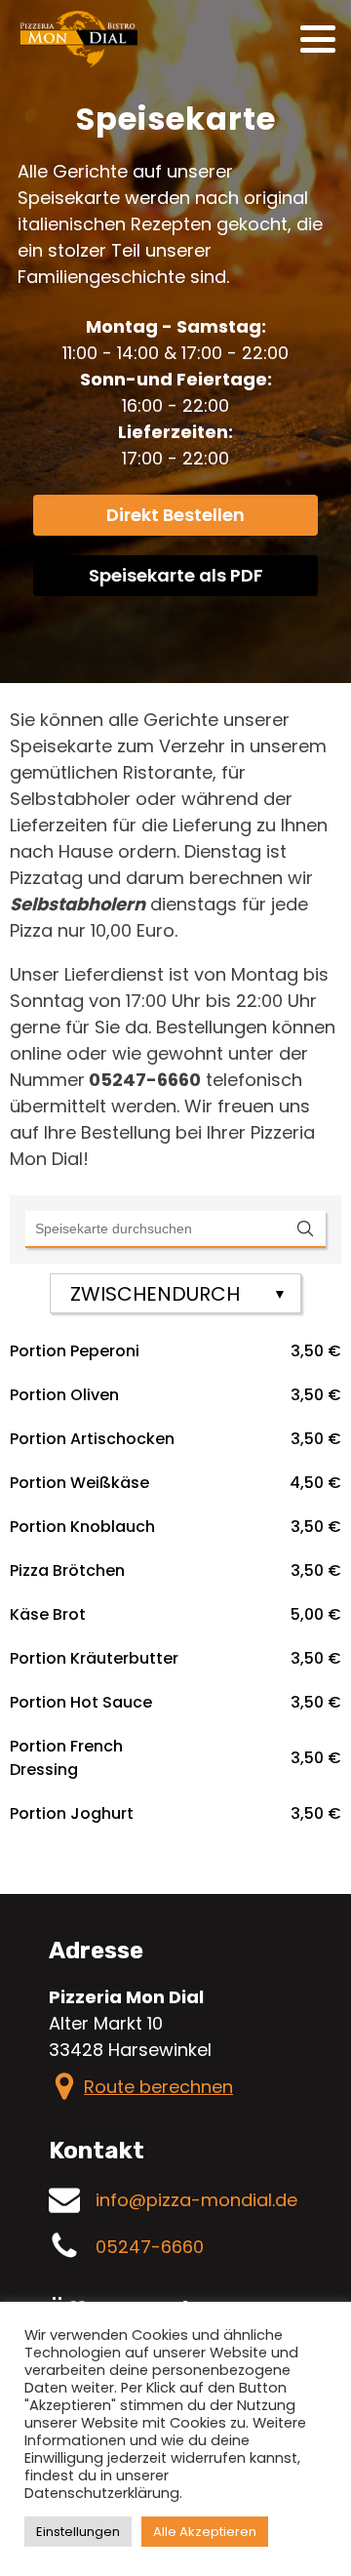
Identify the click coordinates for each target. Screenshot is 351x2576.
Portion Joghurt (72, 1813)
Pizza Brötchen (67, 1570)
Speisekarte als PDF (176, 575)
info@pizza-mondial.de (196, 2200)
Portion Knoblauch (82, 1527)
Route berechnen (158, 2087)
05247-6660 (150, 2247)
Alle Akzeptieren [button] (205, 2532)
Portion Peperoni (75, 1351)
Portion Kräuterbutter (94, 1658)
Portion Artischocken (92, 1439)
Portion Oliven (64, 1395)
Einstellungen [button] (78, 2532)
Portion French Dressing (66, 1758)
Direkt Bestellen (175, 515)
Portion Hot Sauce (81, 1702)
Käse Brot (48, 1614)
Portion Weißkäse (79, 1483)
